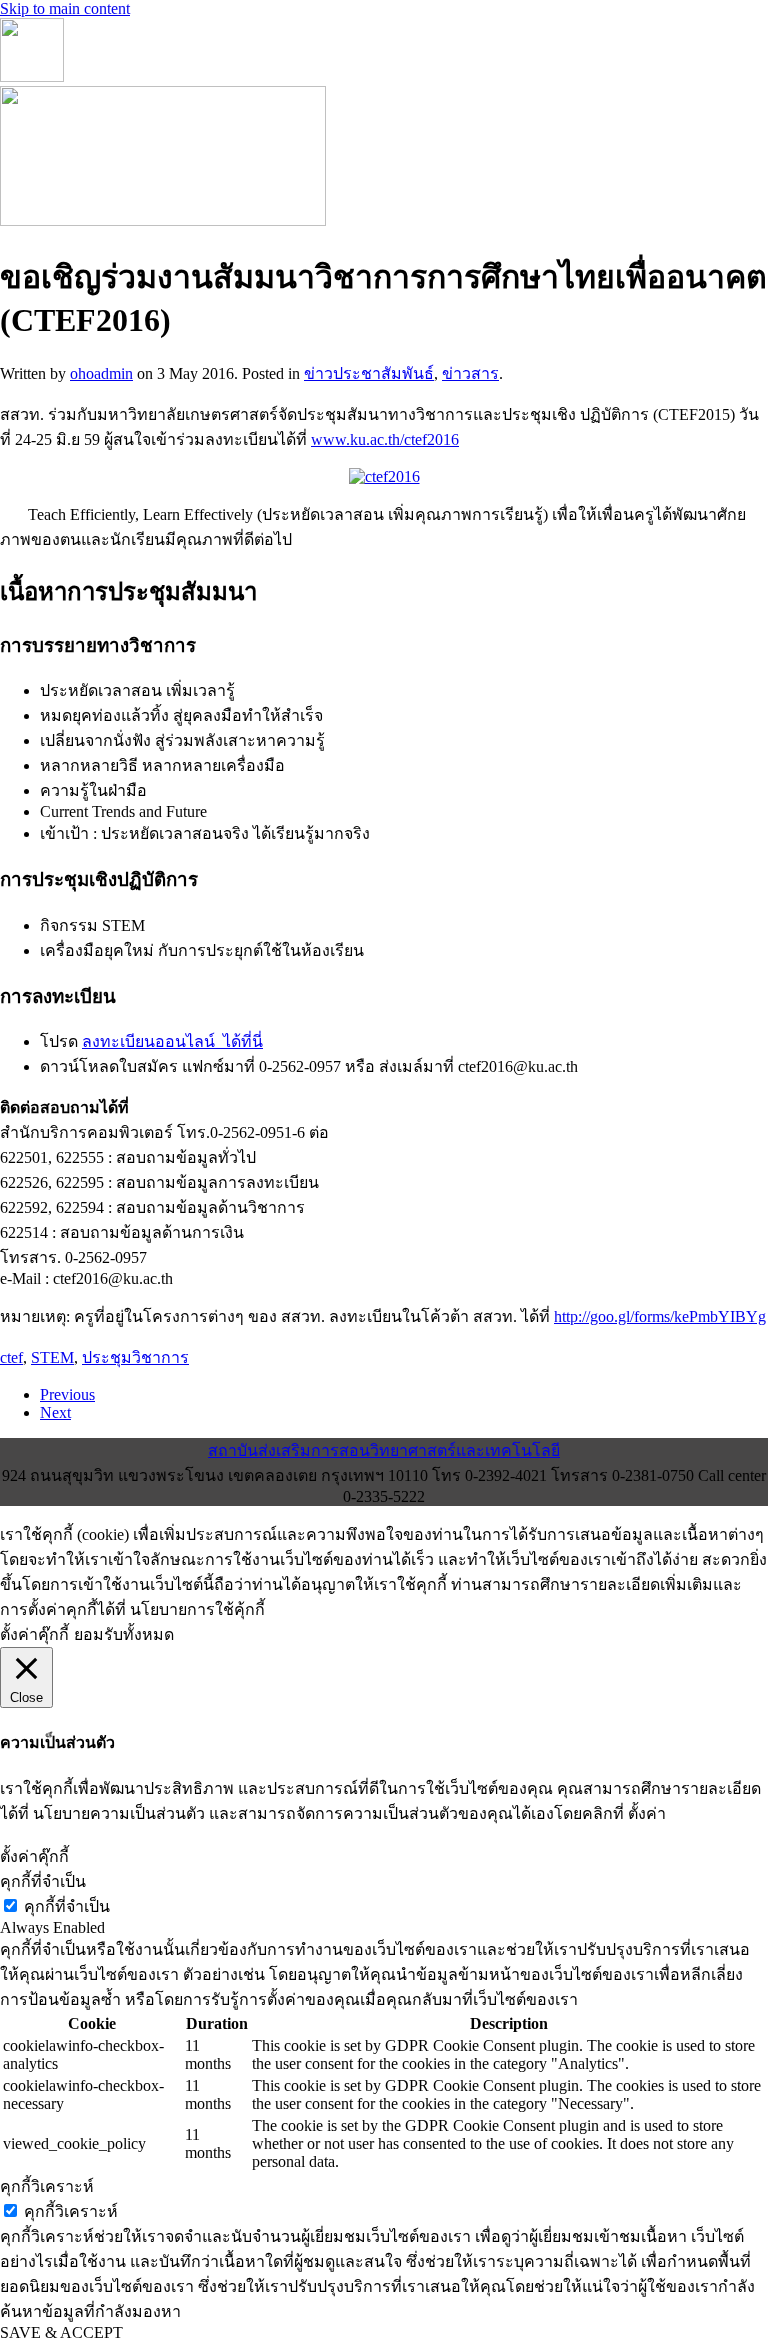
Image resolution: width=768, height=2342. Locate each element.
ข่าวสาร (470, 373)
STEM (52, 1357)
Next (55, 1412)
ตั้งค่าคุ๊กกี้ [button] (34, 1634)
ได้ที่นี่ (243, 1041)
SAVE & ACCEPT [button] (61, 2332)
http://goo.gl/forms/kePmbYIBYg (660, 1316)
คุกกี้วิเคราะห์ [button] (47, 2186)
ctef (11, 1357)
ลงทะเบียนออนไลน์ (152, 1041)
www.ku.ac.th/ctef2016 (385, 439)
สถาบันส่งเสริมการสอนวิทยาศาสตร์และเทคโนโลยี (384, 1450)
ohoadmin (101, 373)
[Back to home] (32, 76)
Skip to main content (65, 8)
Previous (67, 1394)
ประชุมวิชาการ (135, 1357)
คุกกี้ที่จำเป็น (67, 1906)
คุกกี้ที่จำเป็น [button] (43, 1881)
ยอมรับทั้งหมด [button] (124, 1634)
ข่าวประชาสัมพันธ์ (369, 373)
